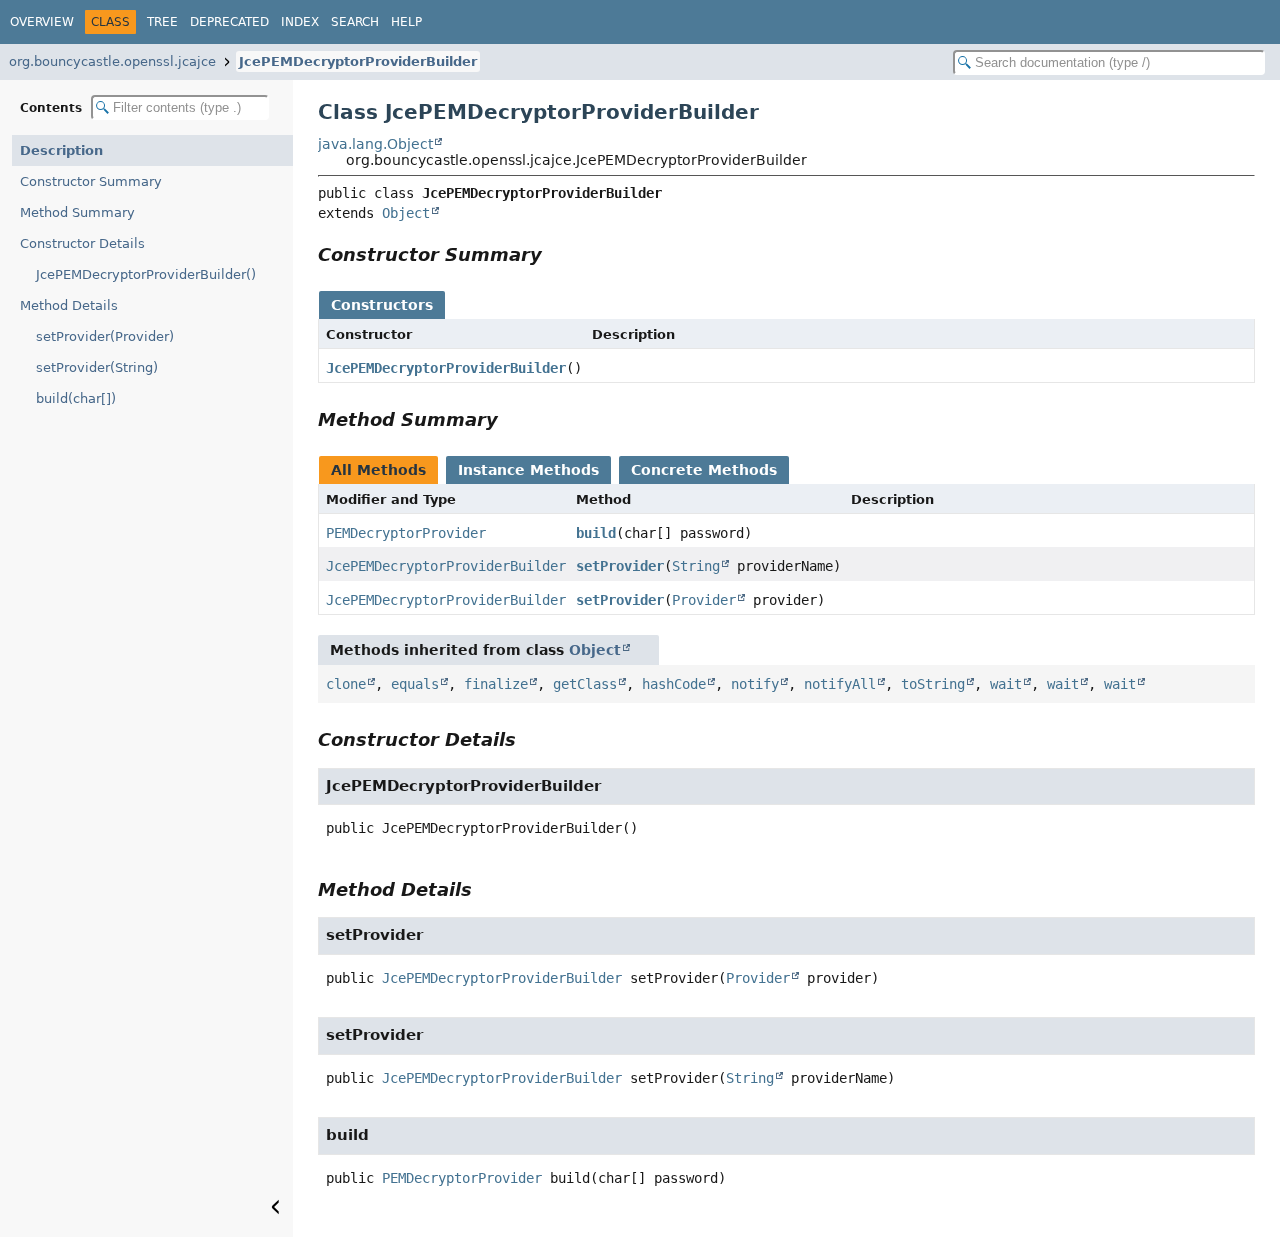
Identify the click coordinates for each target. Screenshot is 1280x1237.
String (696, 566)
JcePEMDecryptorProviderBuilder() (146, 274)
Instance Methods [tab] (528, 470)
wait (1006, 684)
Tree (162, 22)
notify (755, 684)
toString (933, 684)
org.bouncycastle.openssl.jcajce (112, 61)
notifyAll (840, 684)
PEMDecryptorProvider (406, 533)
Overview (42, 22)
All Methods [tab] (378, 470)
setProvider (620, 566)
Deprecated (229, 22)
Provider (704, 600)
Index (300, 22)
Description (61, 150)
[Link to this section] (556, 254)
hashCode (674, 684)
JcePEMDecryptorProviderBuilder (358, 61)
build (596, 533)
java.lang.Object (375, 144)
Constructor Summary (91, 181)
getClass (585, 684)
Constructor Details (82, 243)
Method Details (69, 305)
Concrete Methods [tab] (704, 470)
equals (415, 684)
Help (406, 22)
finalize (496, 684)
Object (406, 213)
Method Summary (77, 212)
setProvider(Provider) (105, 336)
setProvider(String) (97, 367)
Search (355, 22)
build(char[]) (76, 398)
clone (346, 684)
